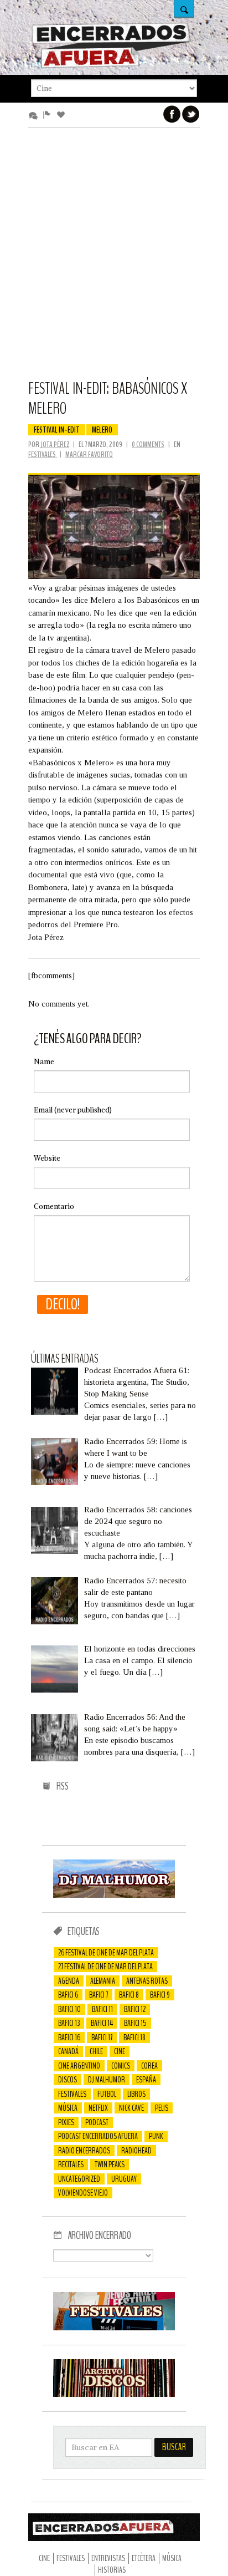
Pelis (162, 2108)
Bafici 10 (69, 2009)
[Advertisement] (114, 259)
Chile (96, 2051)
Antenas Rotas (147, 1981)
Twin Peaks (110, 2165)
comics (121, 2066)
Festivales (43, 454)
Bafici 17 (102, 2038)
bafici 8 (129, 1995)
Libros (136, 2094)
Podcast (97, 2122)
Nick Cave (131, 2108)
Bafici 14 (102, 2023)
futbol (107, 2094)
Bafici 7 (99, 1995)
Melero (102, 430)
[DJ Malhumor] (114, 1895)
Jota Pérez (55, 444)
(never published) (73, 1110)
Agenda (69, 1981)
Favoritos (63, 115)
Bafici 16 (69, 2038)
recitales (71, 2165)
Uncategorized (79, 2179)
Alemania (103, 1981)
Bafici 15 (135, 2023)
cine (120, 2051)
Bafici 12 (135, 2009)
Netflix (98, 2108)
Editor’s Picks (49, 115)
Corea (149, 2066)
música (68, 2108)
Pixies (66, 2122)
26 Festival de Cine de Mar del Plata (106, 1953)
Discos (68, 2080)
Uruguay (124, 2179)
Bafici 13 (69, 2023)
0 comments (148, 444)
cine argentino (79, 2066)
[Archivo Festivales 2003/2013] (114, 2328)
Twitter (191, 114)
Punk (156, 2136)
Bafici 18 (134, 2038)
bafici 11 (102, 2009)
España (146, 2080)
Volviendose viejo (83, 2193)
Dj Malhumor (107, 2080)
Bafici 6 (68, 1995)
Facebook (172, 114)
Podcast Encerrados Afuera (98, 2136)
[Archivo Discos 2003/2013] (114, 2394)
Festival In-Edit (57, 430)
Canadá (68, 2051)
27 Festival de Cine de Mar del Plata (105, 1967)
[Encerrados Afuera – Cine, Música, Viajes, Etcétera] (111, 66)
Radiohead (136, 2151)
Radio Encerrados (84, 2151)
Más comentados (35, 115)
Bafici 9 (160, 1995)
